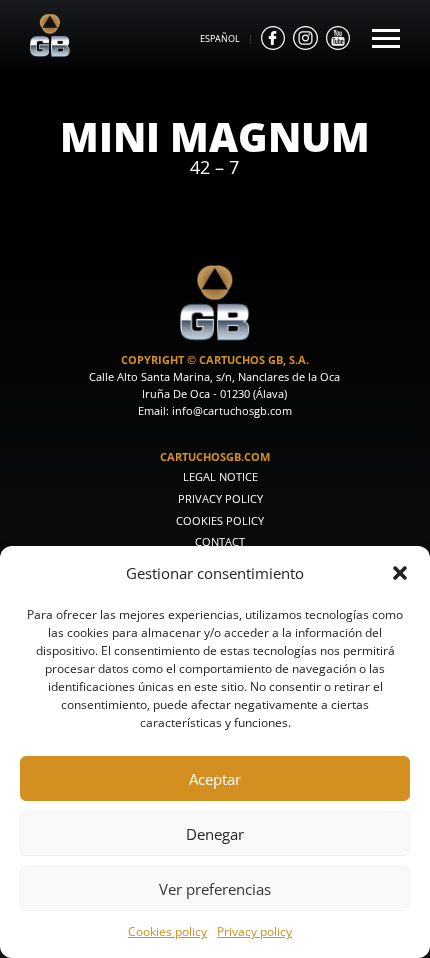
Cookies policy (167, 931)
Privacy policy (254, 931)
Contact (220, 542)
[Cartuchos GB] (50, 52)
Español (220, 38)
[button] (400, 573)
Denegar (215, 834)
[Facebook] (273, 38)
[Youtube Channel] (338, 38)
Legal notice (220, 477)
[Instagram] (305, 38)
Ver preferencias (215, 889)
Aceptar (215, 779)
